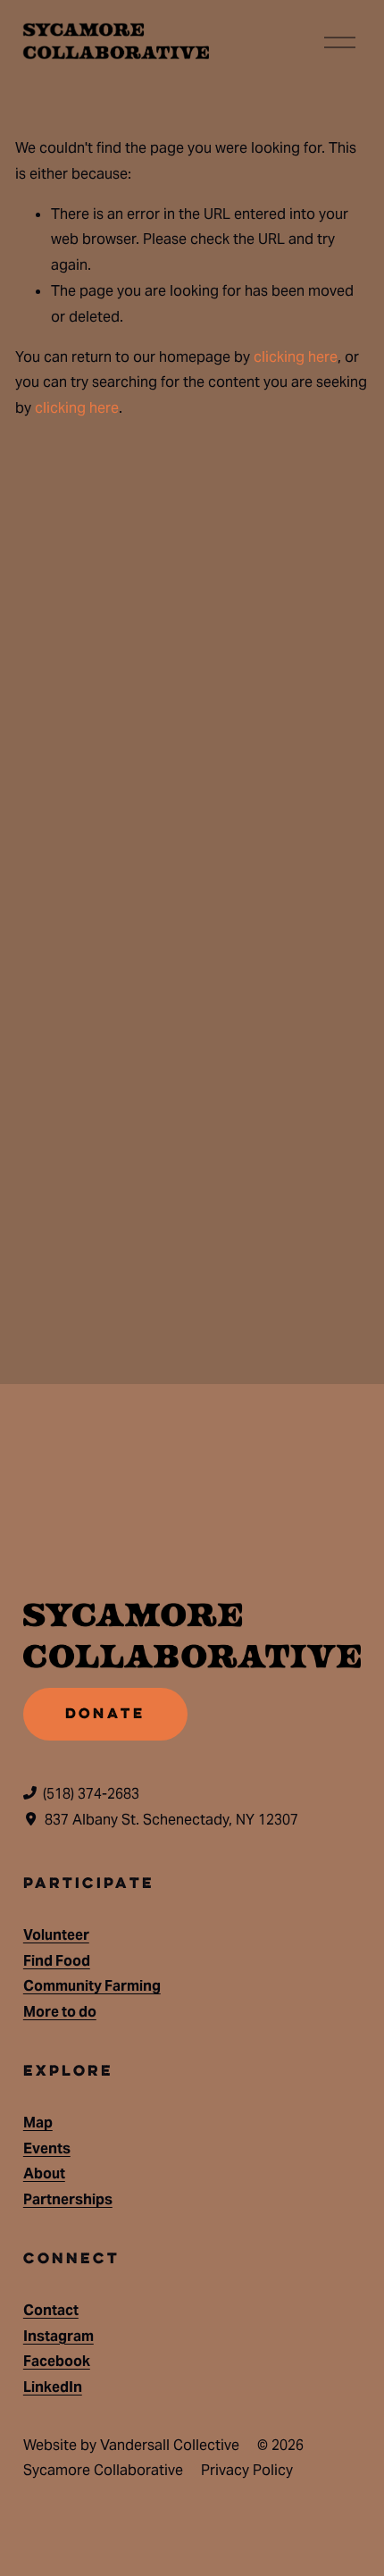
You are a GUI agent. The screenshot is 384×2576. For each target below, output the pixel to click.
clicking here (296, 357)
